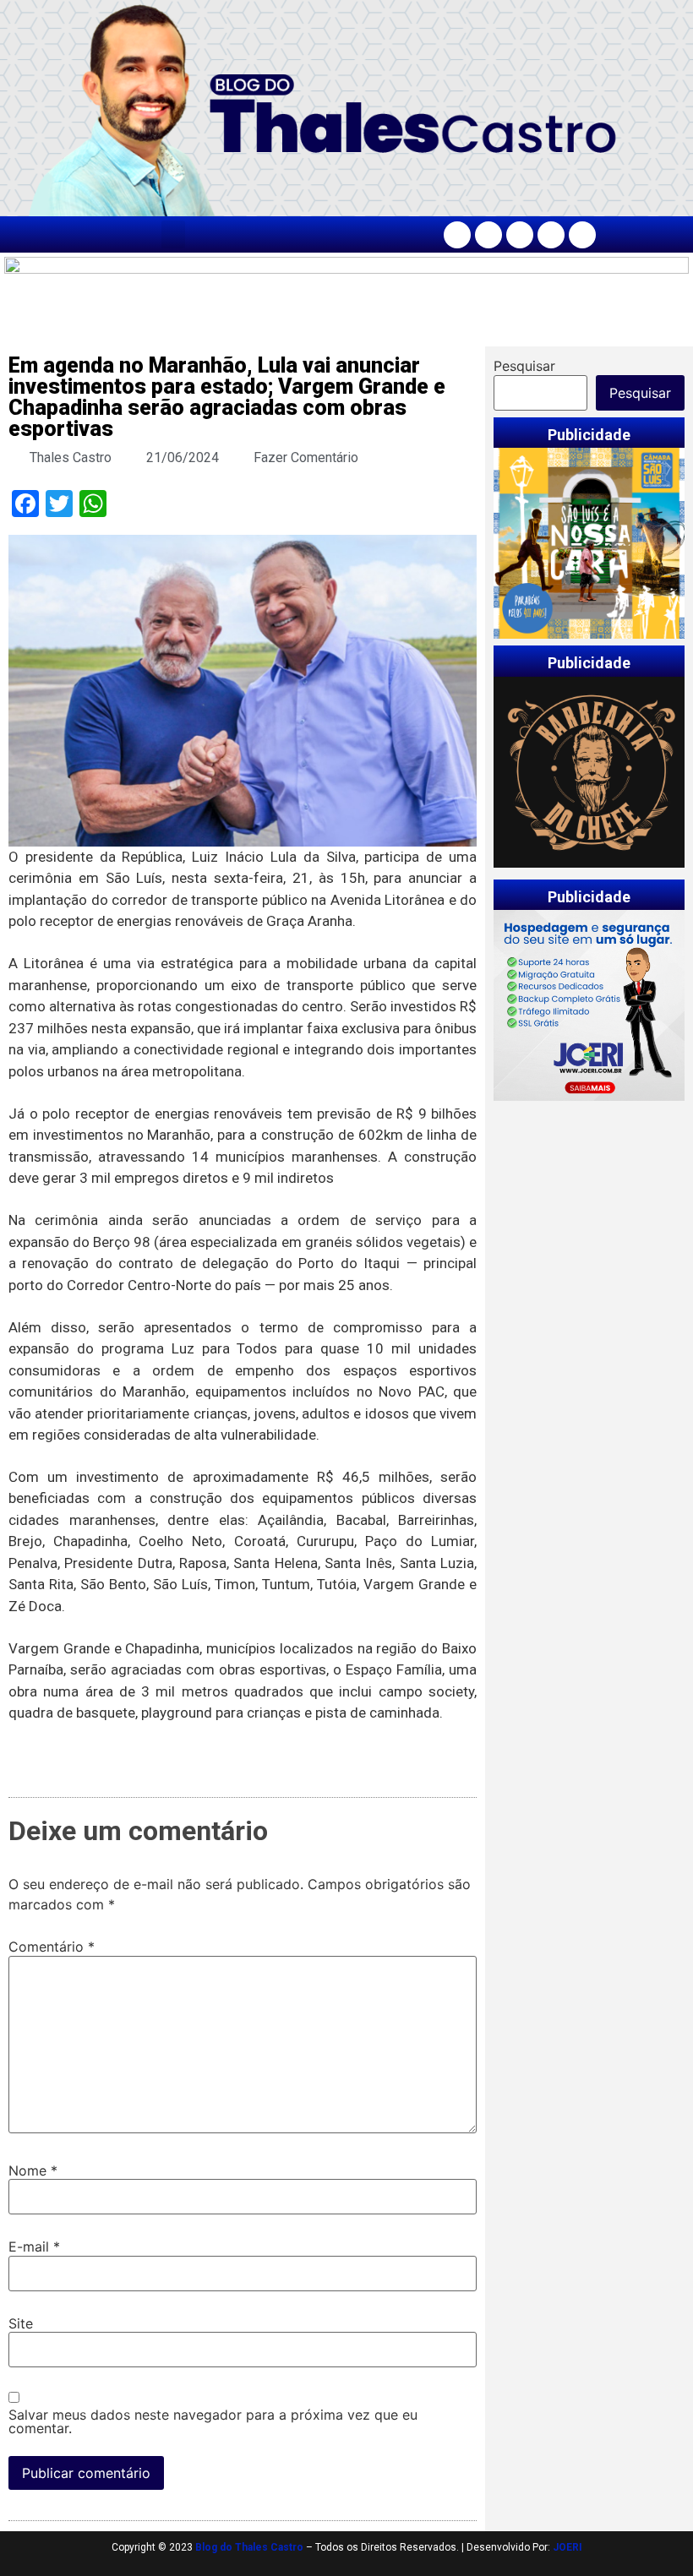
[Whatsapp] (582, 235)
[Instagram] (488, 235)
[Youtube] (551, 235)
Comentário (52, 1947)
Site (21, 2323)
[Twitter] (520, 235)
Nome (33, 2170)
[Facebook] (457, 235)
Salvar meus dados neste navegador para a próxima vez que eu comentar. (213, 2421)
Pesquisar (524, 366)
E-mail (34, 2247)
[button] (173, 234)
